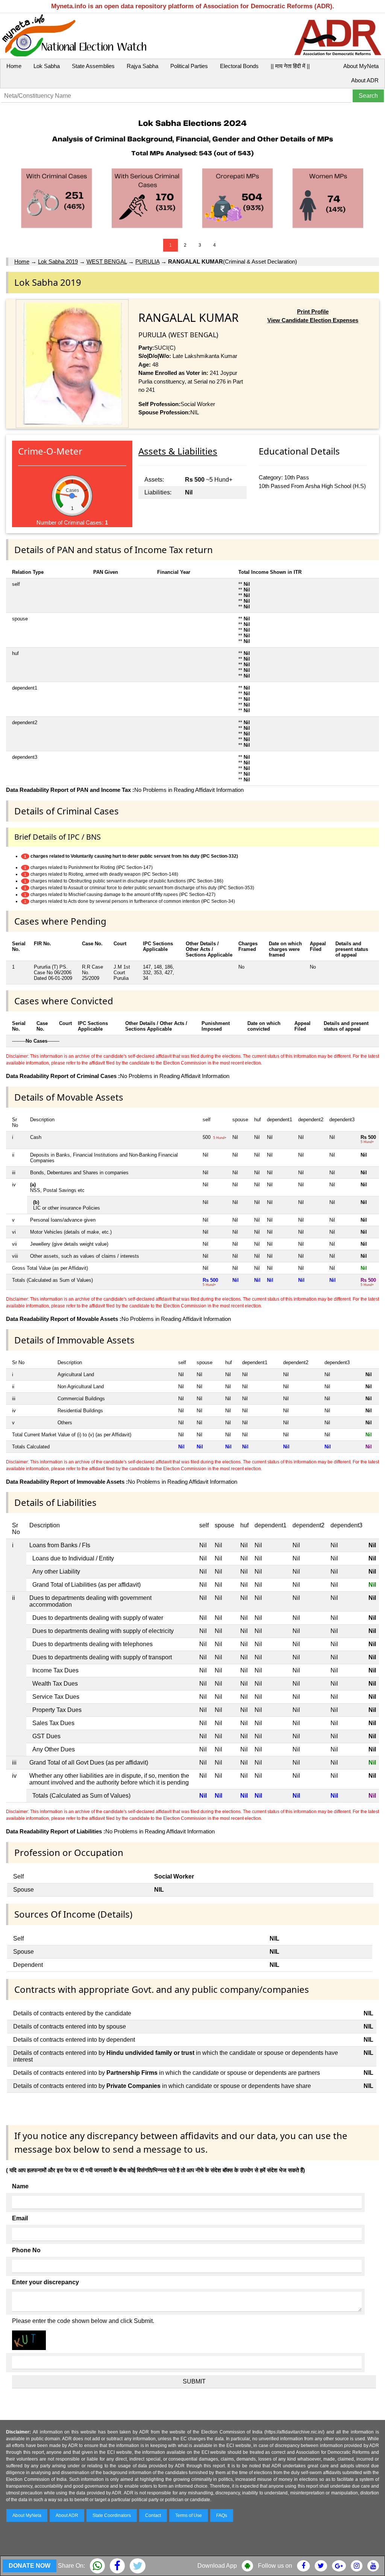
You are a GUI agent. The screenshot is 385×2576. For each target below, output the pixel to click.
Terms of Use (189, 2515)
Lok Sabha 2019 (58, 262)
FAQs (222, 2515)
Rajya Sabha (142, 66)
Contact (153, 2515)
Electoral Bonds (239, 66)
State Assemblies (93, 66)
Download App (217, 2566)
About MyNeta (361, 66)
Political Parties (189, 66)
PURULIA (147, 262)
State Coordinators (112, 2515)
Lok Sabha (47, 66)
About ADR (365, 80)
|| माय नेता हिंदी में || (290, 66)
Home (14, 66)
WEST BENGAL (107, 262)
